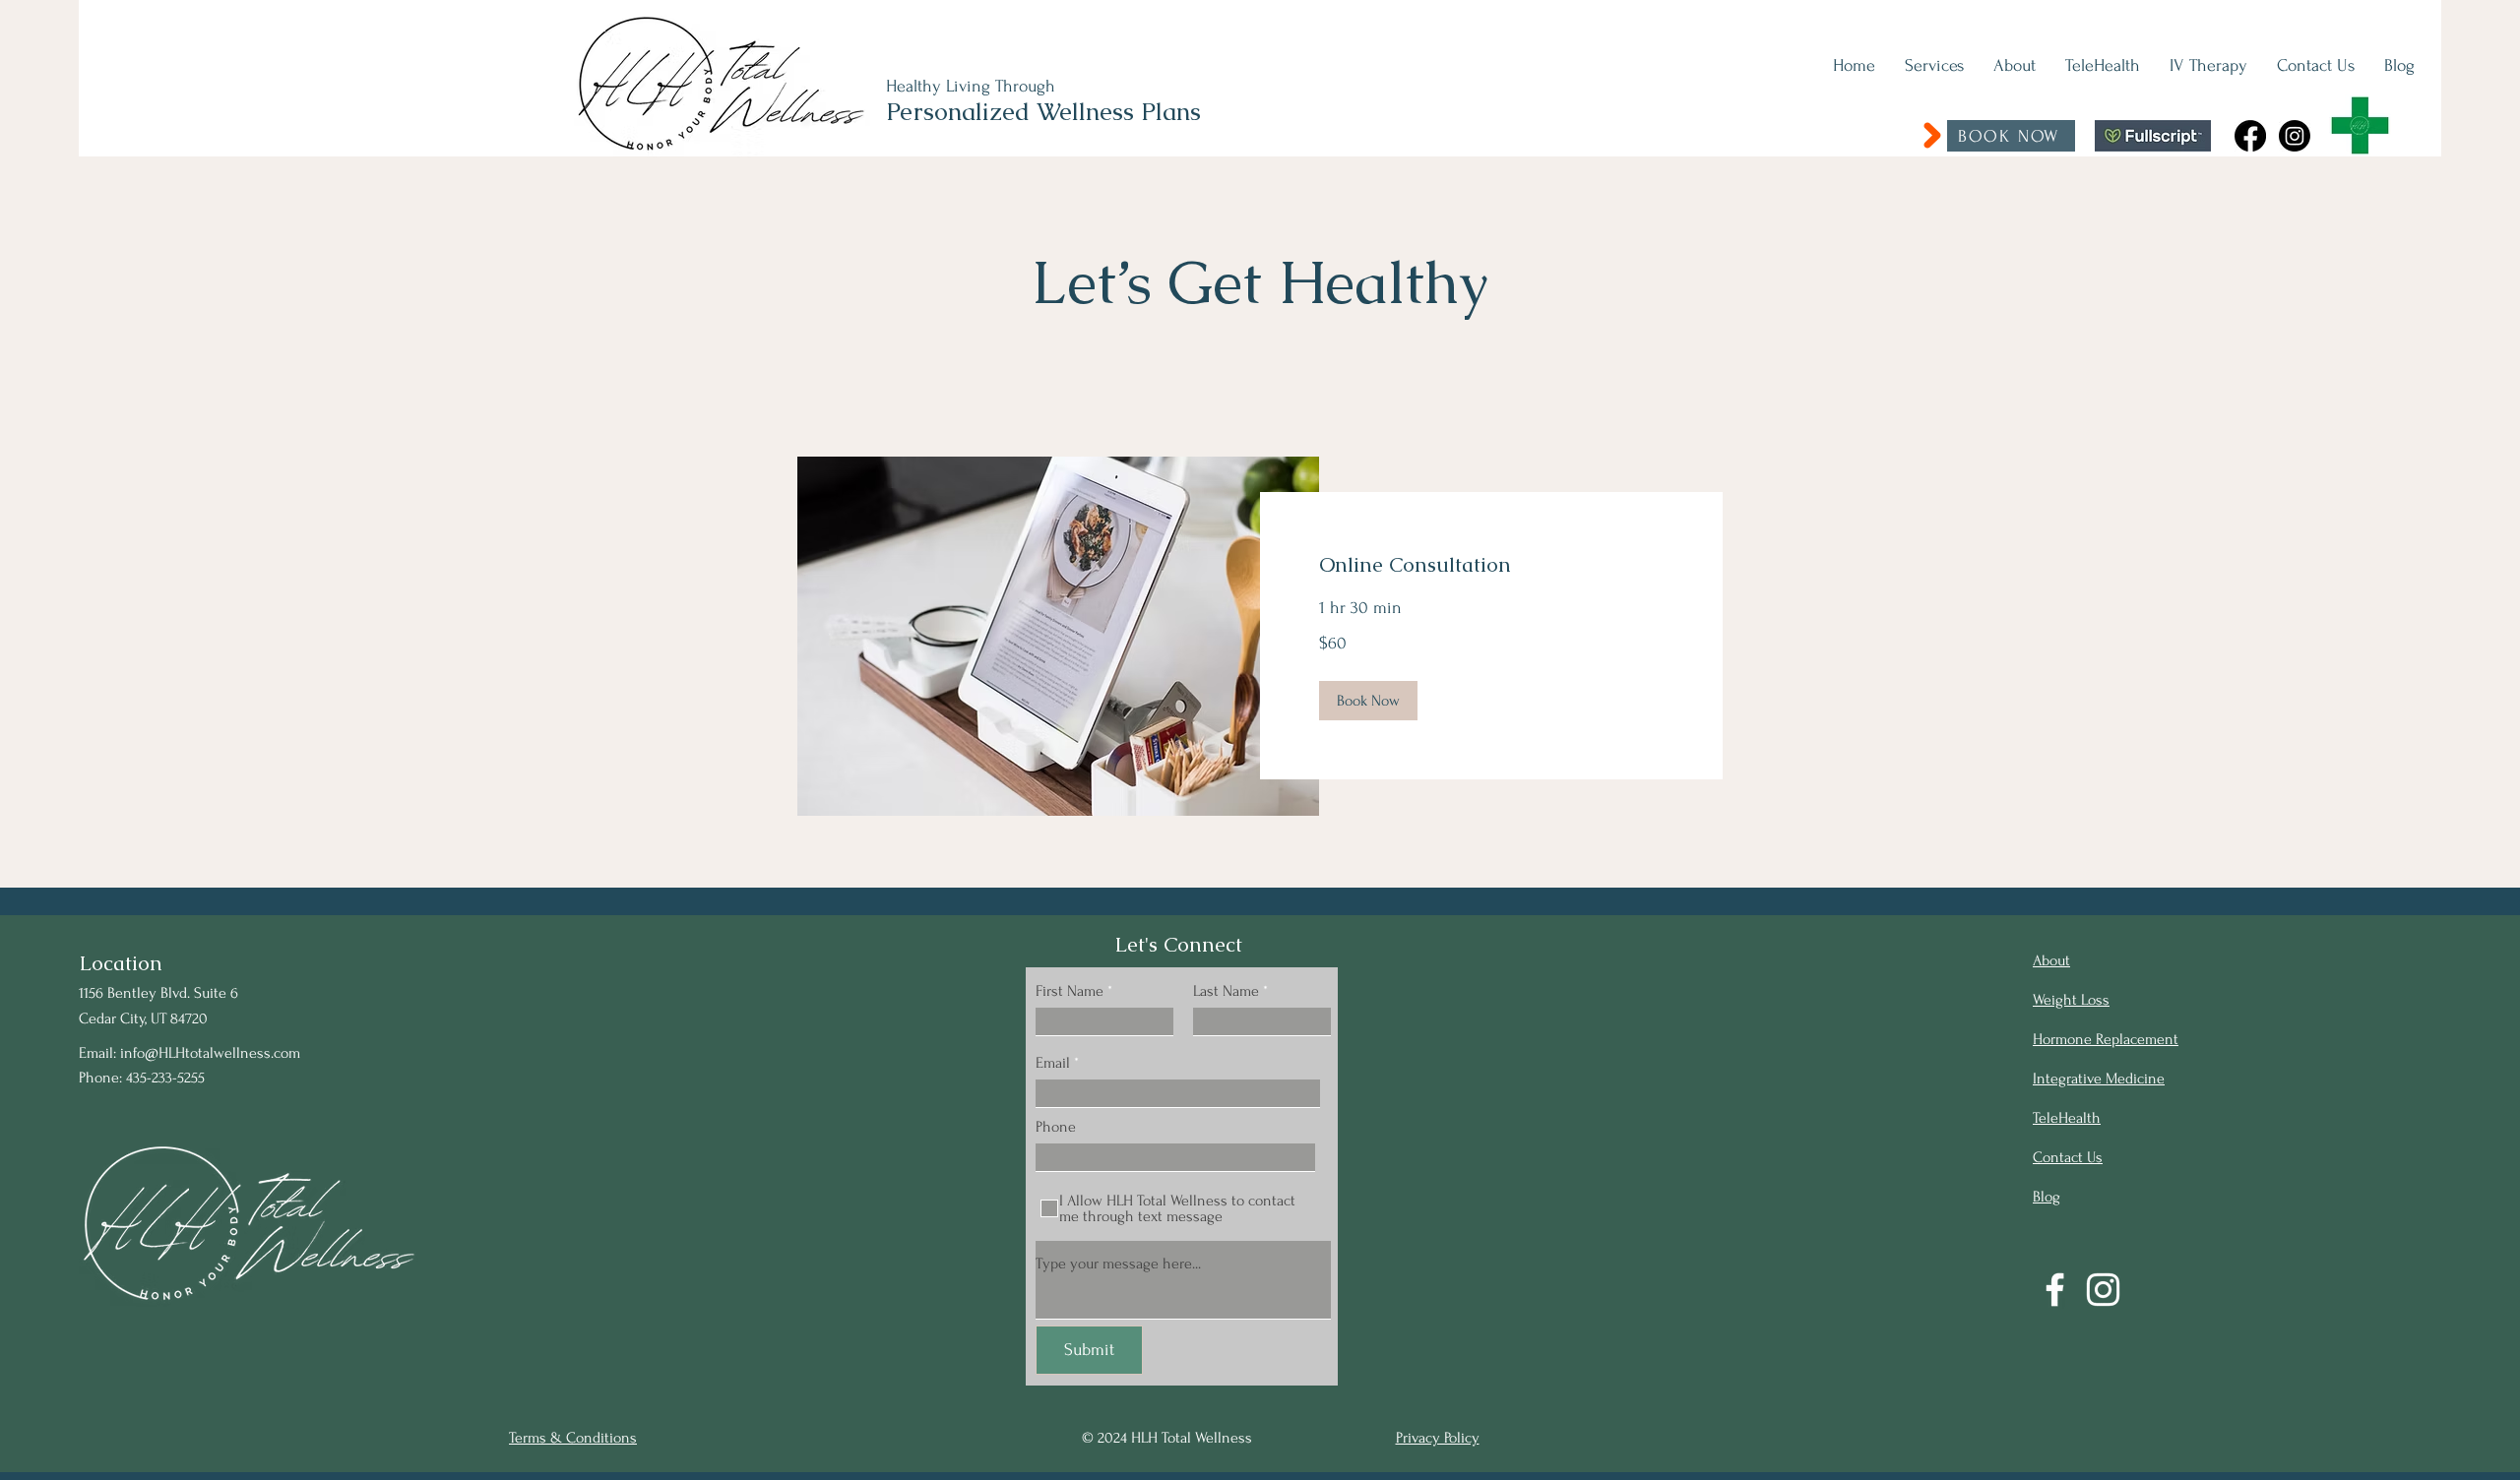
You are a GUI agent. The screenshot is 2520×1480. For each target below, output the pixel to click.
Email (1053, 1063)
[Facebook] (2250, 136)
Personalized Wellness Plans (1043, 111)
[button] (1368, 701)
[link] (1491, 565)
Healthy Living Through (971, 86)
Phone (1056, 1127)
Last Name (1226, 991)
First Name (1070, 991)
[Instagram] (2295, 136)
